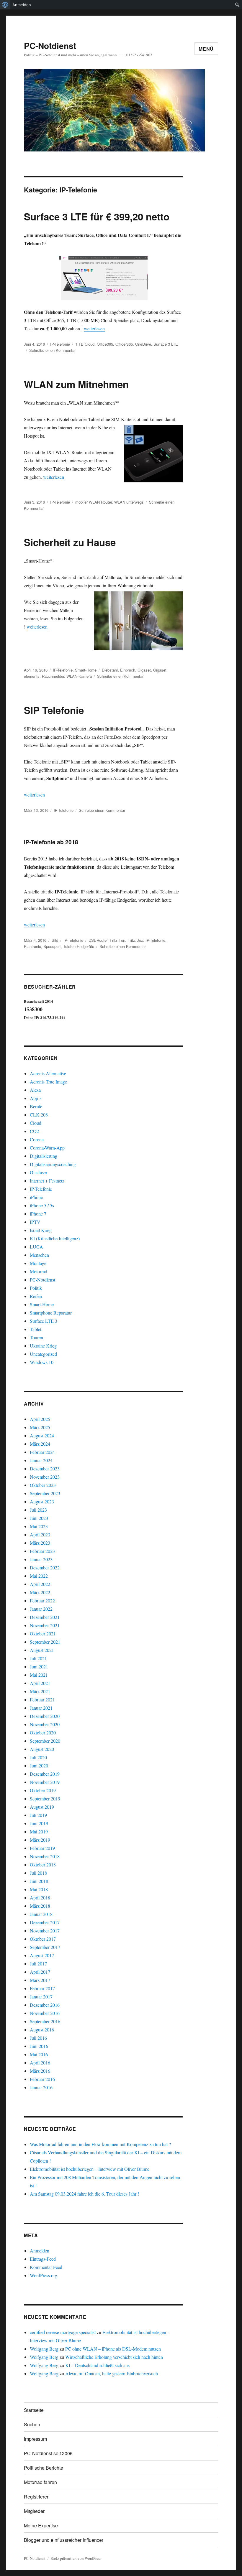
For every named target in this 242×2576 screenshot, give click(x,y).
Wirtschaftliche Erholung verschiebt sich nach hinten (114, 2357)
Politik (36, 1288)
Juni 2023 (39, 1518)
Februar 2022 (42, 1600)
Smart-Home (86, 670)
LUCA (36, 1247)
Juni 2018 (39, 1881)
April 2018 (40, 1898)
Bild (55, 940)
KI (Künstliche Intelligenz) (55, 1238)
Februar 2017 (42, 1988)
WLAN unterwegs (129, 502)
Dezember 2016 (45, 2005)
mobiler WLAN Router (94, 502)
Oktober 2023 (43, 1485)
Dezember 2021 (45, 1617)
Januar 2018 (41, 1914)
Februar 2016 (42, 2079)
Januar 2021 (41, 1708)
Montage (38, 1263)
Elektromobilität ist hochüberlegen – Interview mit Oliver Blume (90, 2169)
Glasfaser (39, 1172)
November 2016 (45, 2013)
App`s (36, 1098)
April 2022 (40, 1584)
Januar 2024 (41, 1460)
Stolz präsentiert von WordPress (76, 2558)
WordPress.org (44, 2275)
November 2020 (45, 1724)
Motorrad (39, 1271)
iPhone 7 (38, 1214)
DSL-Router (98, 940)
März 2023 (40, 1543)
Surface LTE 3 (44, 1321)
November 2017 (45, 1931)
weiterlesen (94, 328)
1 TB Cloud (85, 344)
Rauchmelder (53, 676)
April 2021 (40, 1683)
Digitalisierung (44, 1156)
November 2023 (45, 1477)
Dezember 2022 (45, 1567)
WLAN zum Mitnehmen (76, 384)
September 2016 (45, 2021)
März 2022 (40, 1592)
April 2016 (40, 2063)
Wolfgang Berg (44, 2349)
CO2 (34, 1131)
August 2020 (42, 1749)
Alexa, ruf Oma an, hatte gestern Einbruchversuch (112, 2373)
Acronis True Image (48, 1082)
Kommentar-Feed (46, 2267)
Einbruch (128, 670)
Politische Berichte (44, 2468)
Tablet (36, 1329)
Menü (206, 49)
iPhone (36, 1197)
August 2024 (42, 1435)
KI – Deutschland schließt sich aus (97, 2365)
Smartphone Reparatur (51, 1313)
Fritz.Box (135, 940)
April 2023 (40, 1534)
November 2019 (45, 1782)
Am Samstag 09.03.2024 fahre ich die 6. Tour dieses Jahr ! (84, 2194)
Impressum (35, 2439)
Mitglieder (34, 2511)
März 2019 (40, 1840)
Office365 (105, 344)
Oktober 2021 (43, 1633)
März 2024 (40, 1444)
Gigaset (144, 670)
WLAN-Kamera (79, 676)
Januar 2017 (41, 1997)
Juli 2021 (38, 1658)
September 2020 (45, 1741)
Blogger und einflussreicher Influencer (64, 2540)
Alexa (35, 1090)
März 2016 (40, 2071)
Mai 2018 (39, 1889)
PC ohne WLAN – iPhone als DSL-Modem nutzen (113, 2349)
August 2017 (42, 1955)
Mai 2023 (39, 1526)
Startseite (34, 2410)
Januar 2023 (41, 1559)
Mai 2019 (39, 1832)
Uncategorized (43, 1354)
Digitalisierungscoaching (53, 1164)
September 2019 (45, 1799)
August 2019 (42, 1807)
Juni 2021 (39, 1667)
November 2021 (45, 1625)
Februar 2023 (42, 1551)
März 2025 (40, 1427)
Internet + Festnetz (47, 1181)
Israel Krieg (41, 1230)
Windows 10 (42, 1362)
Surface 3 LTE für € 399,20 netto (97, 216)
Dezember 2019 (45, 1774)
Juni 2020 (39, 1766)
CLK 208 (39, 1115)
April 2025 (40, 1419)
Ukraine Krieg (43, 1346)
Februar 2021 (42, 1700)
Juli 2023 (38, 1510)
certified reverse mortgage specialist (63, 2332)
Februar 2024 (42, 1452)
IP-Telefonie (60, 344)
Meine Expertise (41, 2525)
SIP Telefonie (54, 710)
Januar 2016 (41, 2087)
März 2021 (40, 1691)
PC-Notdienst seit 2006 (48, 2453)
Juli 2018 (38, 1873)
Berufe (36, 1106)
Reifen (36, 1296)
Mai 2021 (39, 1675)
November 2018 (45, 1856)
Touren (36, 1337)
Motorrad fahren (40, 2482)
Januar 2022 (41, 1609)
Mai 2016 (39, 2054)
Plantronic (32, 946)
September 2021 (45, 1642)
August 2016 (42, 2030)
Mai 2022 (39, 1576)
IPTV (35, 1222)
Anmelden (22, 5)
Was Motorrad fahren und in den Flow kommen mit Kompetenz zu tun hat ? (100, 2144)
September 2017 (45, 1947)
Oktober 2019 (43, 1790)
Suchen (32, 2424)
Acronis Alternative (48, 1073)
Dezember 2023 (45, 1468)
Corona (37, 1139)
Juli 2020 (38, 1757)
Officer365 (124, 344)
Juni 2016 (39, 2046)
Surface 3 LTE (166, 344)
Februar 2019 (42, 1848)
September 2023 (45, 1493)
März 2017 (40, 1980)
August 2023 (42, 1501)
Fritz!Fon (117, 940)
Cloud (36, 1123)
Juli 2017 (38, 1964)
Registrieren (37, 2497)
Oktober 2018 (43, 1865)
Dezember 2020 (45, 1716)
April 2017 (40, 1972)
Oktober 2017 (43, 1939)
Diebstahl (110, 670)
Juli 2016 (38, 2038)
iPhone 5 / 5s (42, 1205)
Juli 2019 (38, 1815)
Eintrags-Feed (43, 2259)
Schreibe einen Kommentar (52, 350)
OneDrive (143, 344)
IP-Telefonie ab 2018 (51, 842)
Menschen (39, 1255)
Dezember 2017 (45, 1922)
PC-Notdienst (50, 46)
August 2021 (42, 1650)
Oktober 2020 (43, 1733)
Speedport (52, 946)
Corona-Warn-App (47, 1148)
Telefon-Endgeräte (79, 946)
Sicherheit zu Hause (70, 542)
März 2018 (40, 1906)
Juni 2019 (39, 1823)
